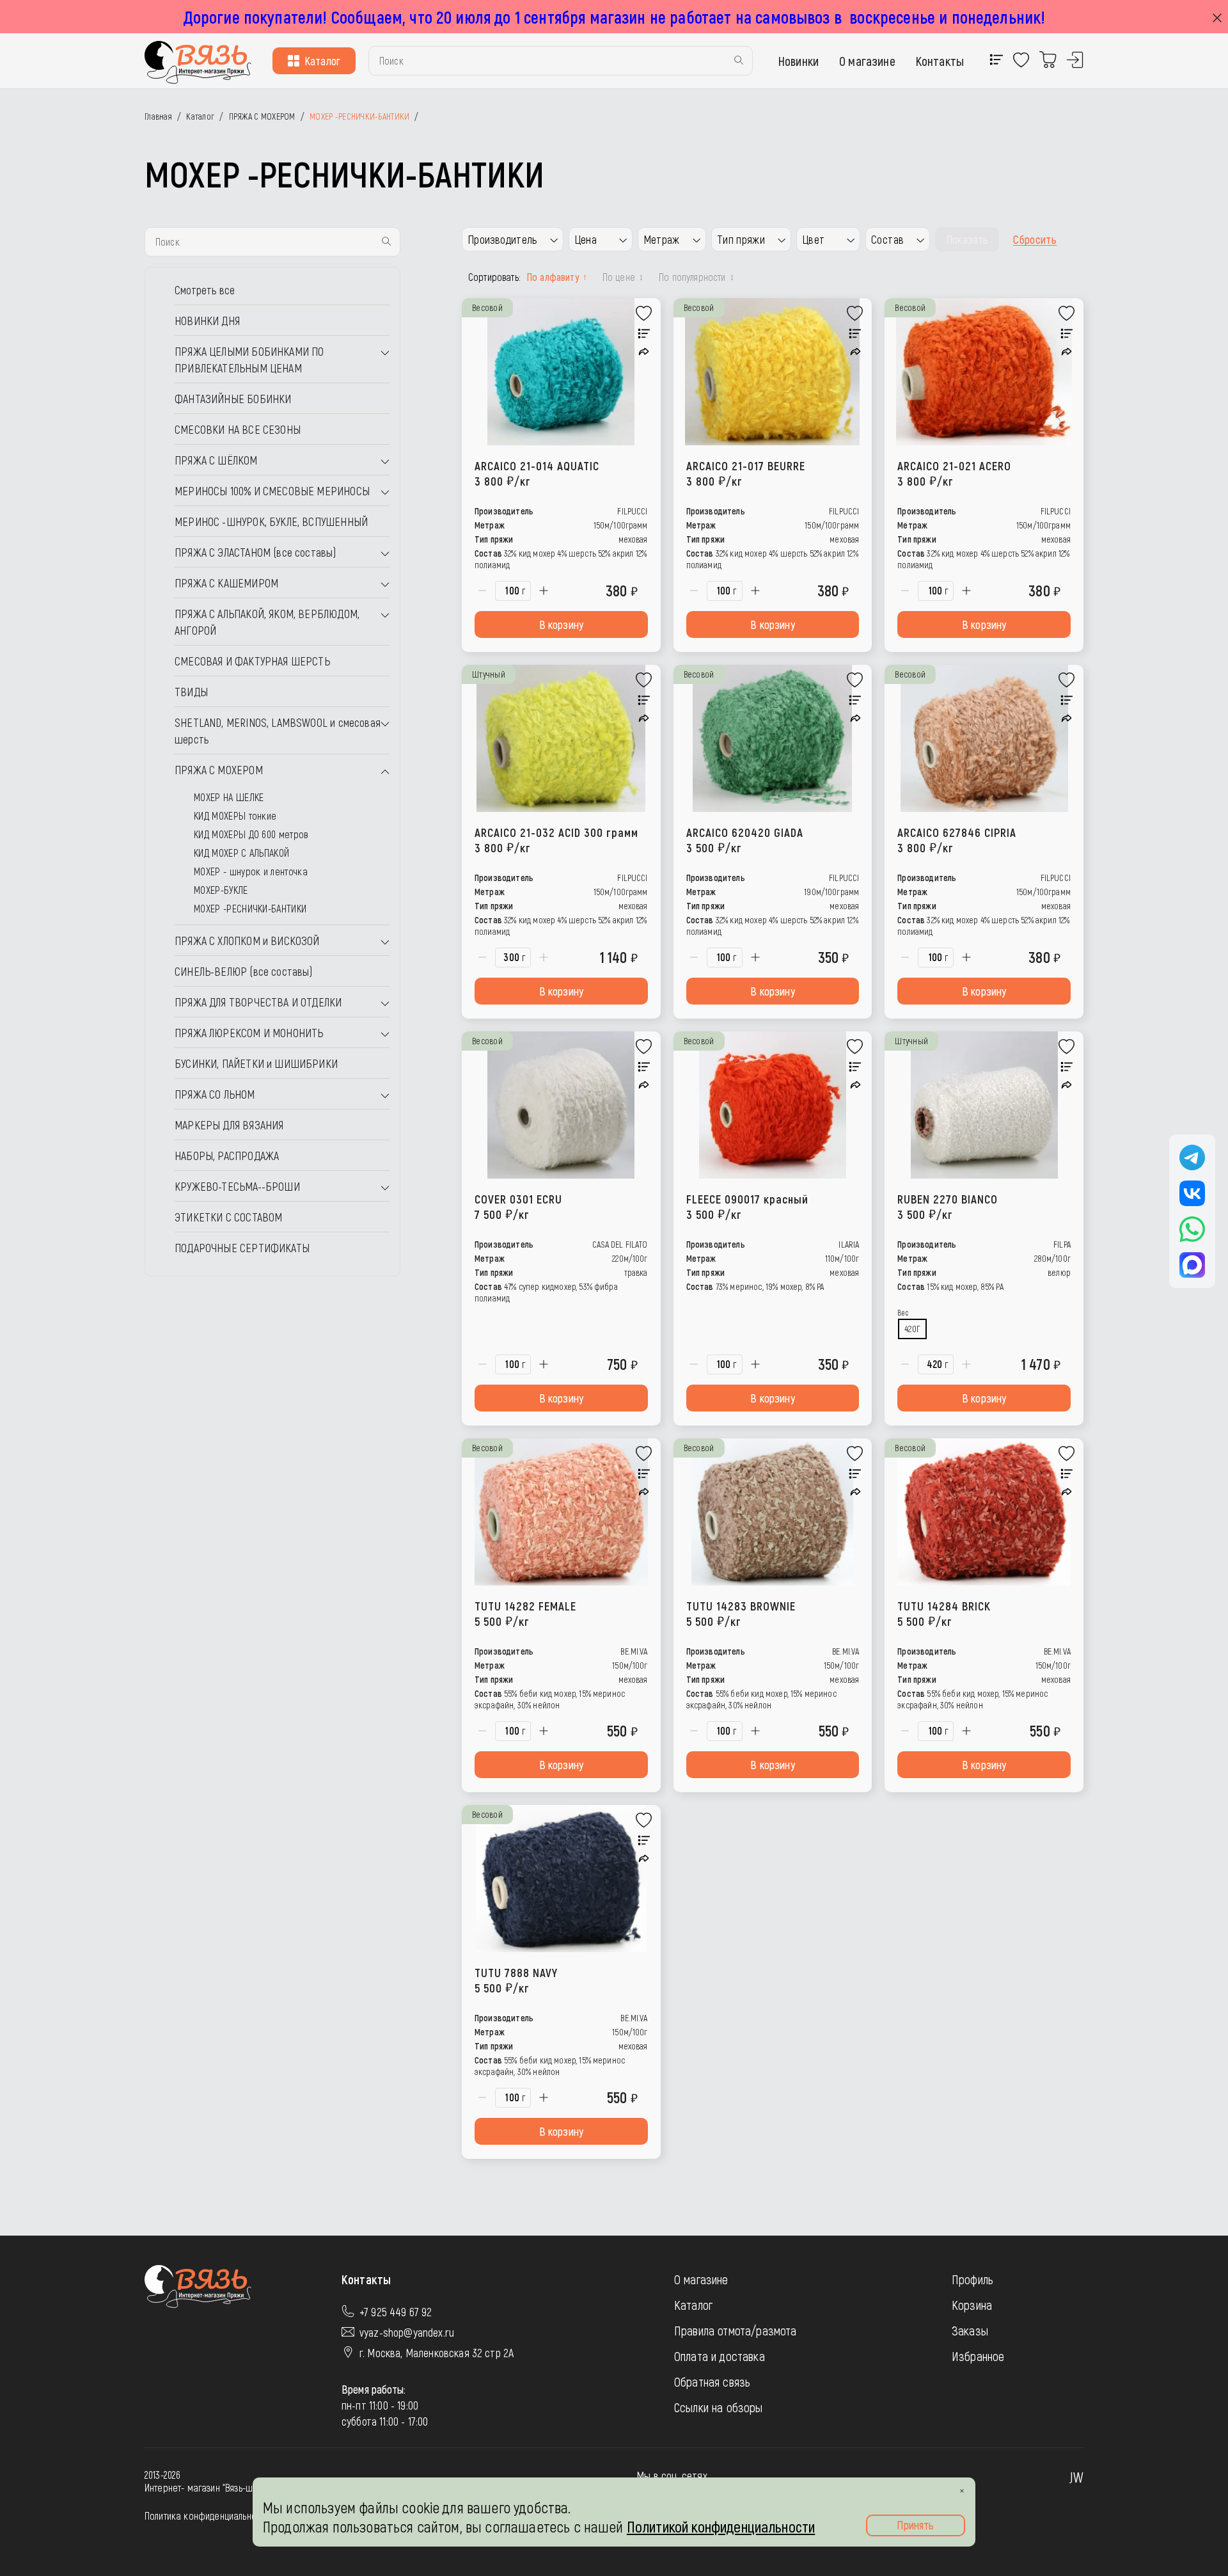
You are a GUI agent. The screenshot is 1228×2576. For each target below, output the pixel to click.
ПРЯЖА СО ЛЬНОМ (215, 1094)
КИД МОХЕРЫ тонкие (235, 815)
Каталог (322, 61)
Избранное (978, 2356)
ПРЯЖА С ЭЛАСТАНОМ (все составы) (256, 552)
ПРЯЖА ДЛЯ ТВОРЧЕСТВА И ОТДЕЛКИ (258, 1002)
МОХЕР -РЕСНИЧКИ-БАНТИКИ (250, 908)
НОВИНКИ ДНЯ (207, 321)
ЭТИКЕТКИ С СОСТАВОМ (228, 1217)
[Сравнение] (644, 334)
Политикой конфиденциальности (721, 2526)
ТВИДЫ (191, 692)
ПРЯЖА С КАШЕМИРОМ (226, 583)
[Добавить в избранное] (644, 314)
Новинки (799, 61)
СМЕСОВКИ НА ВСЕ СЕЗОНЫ (238, 429)
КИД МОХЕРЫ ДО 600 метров (251, 834)
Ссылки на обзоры (719, 2407)
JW (1076, 2477)
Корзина (972, 2305)
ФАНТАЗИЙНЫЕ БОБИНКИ (233, 399)
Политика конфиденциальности (207, 2516)
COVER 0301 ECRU (518, 1206)
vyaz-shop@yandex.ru (407, 2332)
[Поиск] (739, 61)
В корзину (562, 624)
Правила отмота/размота (736, 2330)
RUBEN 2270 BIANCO (948, 1206)
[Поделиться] (644, 352)
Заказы (970, 2330)
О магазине (867, 61)
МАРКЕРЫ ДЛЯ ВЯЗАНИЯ (229, 1125)
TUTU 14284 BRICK (944, 1613)
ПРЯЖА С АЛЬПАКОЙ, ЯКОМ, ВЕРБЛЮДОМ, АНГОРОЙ (267, 622)
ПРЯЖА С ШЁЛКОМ (216, 460)
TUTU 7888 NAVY (516, 1980)
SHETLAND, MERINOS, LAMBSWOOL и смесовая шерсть (278, 731)
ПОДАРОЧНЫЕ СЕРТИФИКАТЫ (242, 1248)
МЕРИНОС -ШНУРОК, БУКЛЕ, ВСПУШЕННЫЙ (271, 521)
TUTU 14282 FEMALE (525, 1613)
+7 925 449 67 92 (396, 2312)
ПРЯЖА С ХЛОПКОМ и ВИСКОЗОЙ (247, 941)
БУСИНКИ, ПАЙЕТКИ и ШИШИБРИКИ (256, 1063)
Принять (915, 2525)
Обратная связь (712, 2381)
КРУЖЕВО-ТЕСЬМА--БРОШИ (237, 1186)
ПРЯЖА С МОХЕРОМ (219, 770)
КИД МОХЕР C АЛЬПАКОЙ (241, 853)
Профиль (972, 2279)
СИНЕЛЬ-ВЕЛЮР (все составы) (244, 971)
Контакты (940, 61)
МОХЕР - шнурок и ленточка (251, 871)
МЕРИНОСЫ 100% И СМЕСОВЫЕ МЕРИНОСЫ (272, 491)
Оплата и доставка (720, 2356)
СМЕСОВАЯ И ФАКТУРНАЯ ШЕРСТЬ (252, 661)
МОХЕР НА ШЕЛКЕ (229, 797)
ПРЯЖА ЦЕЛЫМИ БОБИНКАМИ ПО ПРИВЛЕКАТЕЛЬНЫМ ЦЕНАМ (249, 360)
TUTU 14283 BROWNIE (741, 1613)
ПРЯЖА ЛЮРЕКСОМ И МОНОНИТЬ (249, 1033)
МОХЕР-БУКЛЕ (221, 890)
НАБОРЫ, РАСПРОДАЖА (227, 1156)
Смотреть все (205, 290)
